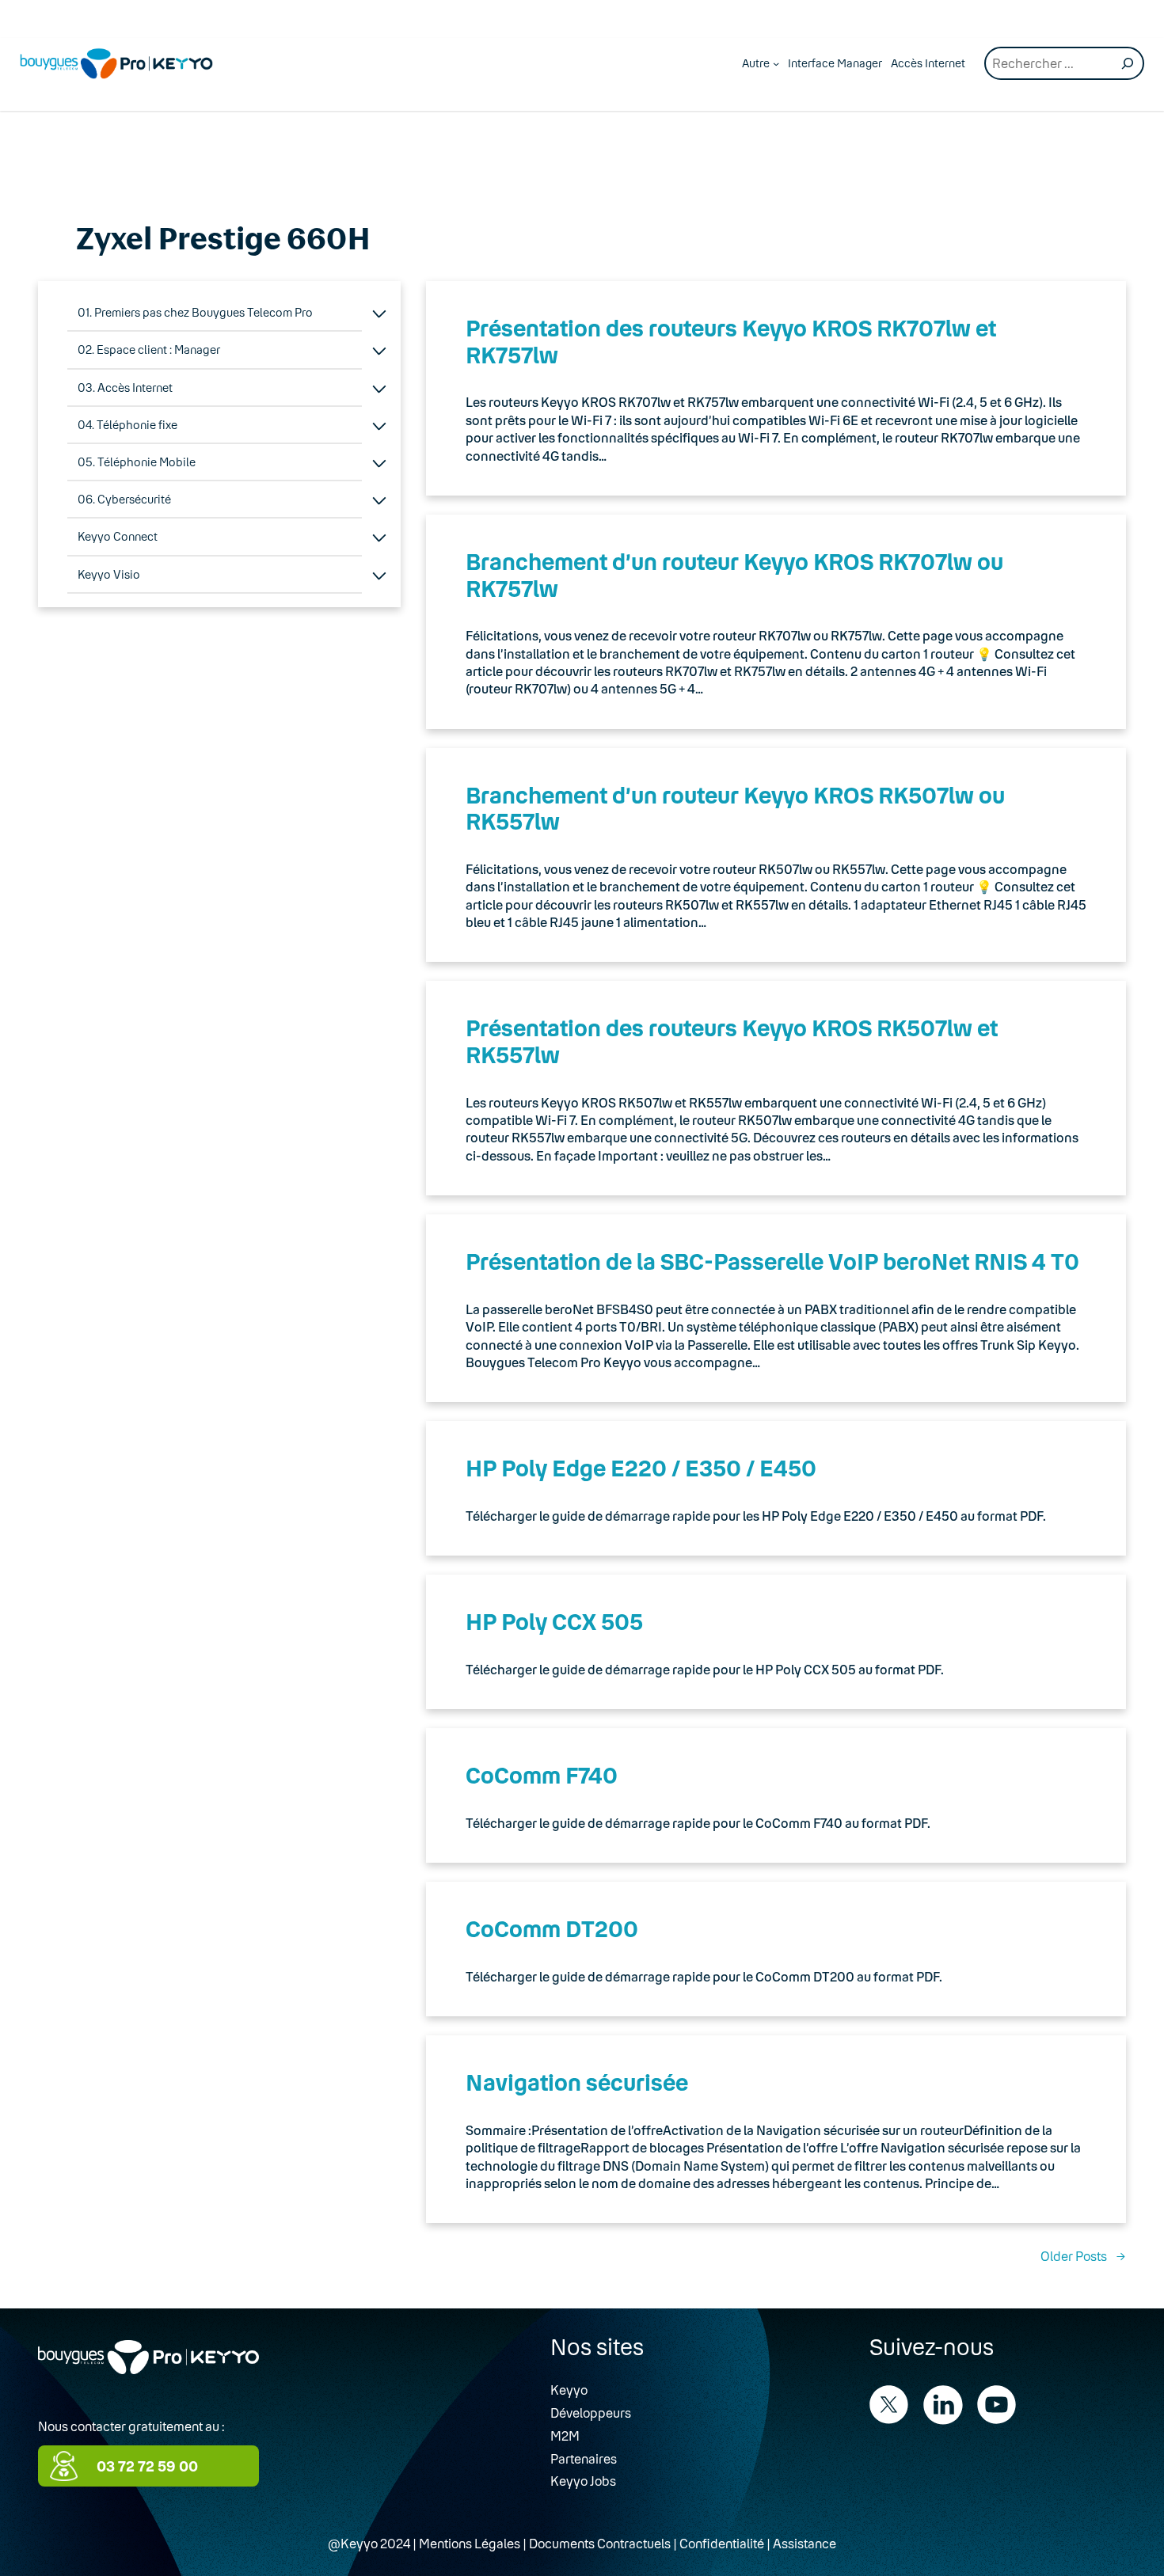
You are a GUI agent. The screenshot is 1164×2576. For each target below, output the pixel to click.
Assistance (805, 2543)
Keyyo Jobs (583, 2481)
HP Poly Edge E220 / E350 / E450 (641, 1468)
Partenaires (584, 2458)
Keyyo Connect (118, 536)
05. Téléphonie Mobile (137, 462)
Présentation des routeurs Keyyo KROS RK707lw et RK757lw (731, 341)
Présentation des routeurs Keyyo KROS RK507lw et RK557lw (732, 1041)
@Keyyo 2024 (369, 2543)
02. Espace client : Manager (149, 350)
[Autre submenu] (776, 63)
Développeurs (591, 2413)
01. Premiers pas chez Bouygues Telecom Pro (195, 312)
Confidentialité (722, 2543)
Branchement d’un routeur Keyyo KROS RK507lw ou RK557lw (735, 808)
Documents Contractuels (600, 2543)
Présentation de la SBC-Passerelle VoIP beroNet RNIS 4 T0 (772, 1261)
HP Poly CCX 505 (554, 1621)
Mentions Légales (470, 2543)
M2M (565, 2435)
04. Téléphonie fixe (127, 425)
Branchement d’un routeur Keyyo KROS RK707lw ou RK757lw (734, 575)
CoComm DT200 (552, 1928)
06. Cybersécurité (124, 499)
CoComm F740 (542, 1775)
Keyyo (569, 2390)
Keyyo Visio (109, 574)
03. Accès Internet (125, 388)
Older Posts (1083, 2256)
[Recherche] (1128, 63)
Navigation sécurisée (577, 2082)
